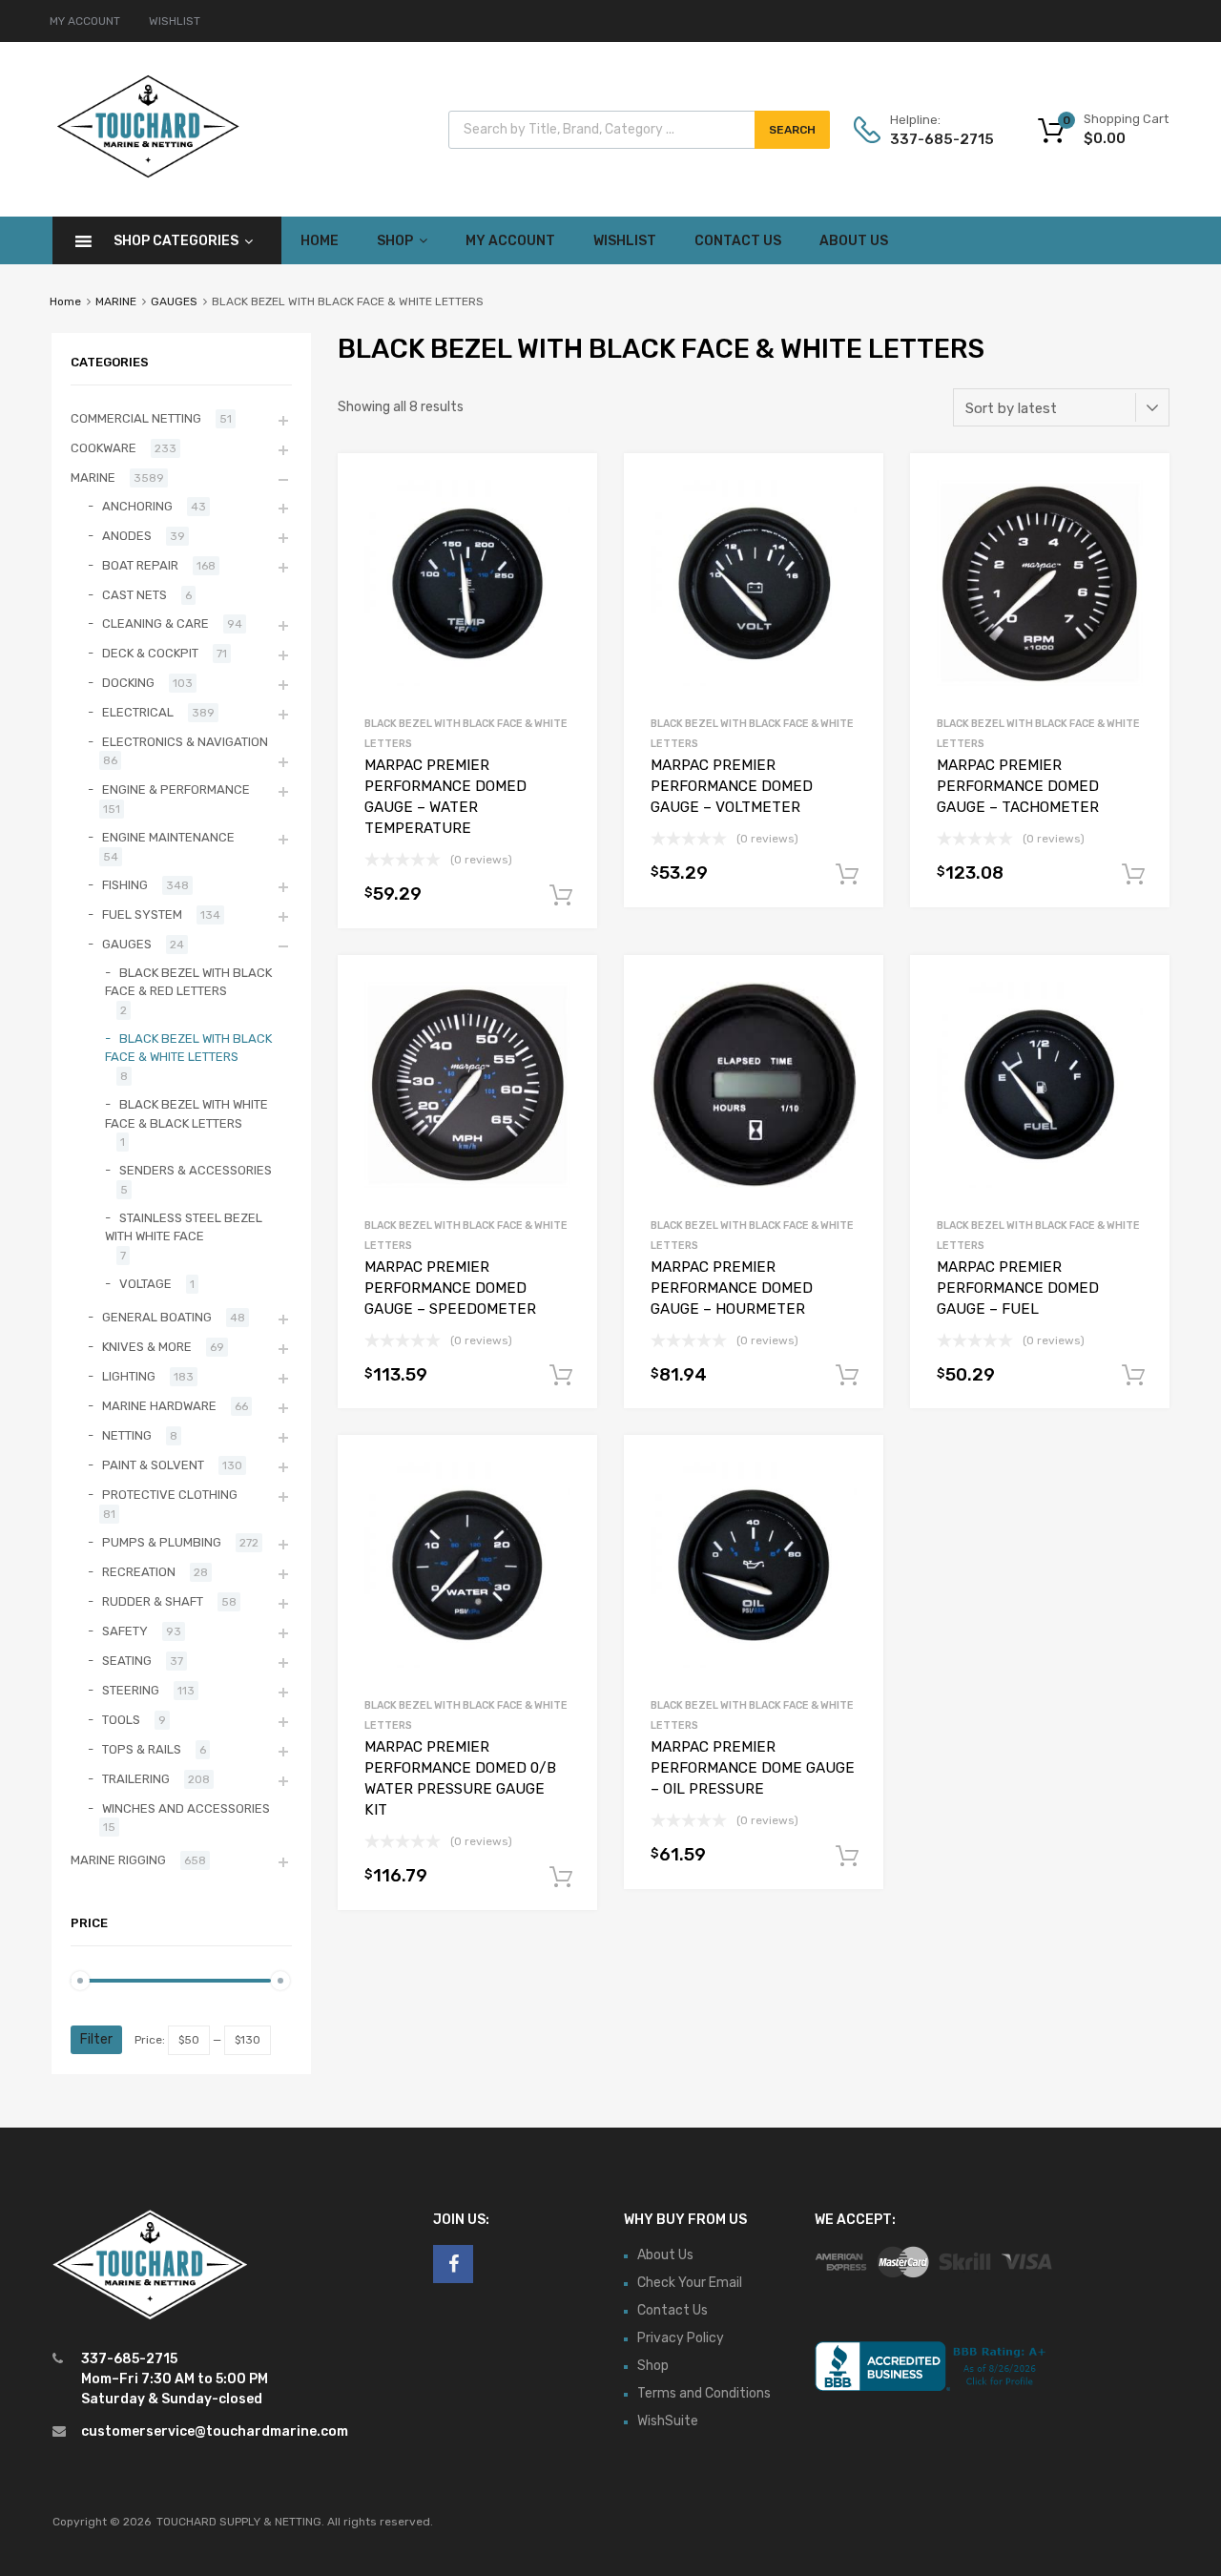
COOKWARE (103, 448)
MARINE (116, 301)
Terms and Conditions (704, 2393)
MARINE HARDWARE (159, 1406)
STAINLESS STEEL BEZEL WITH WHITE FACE (184, 1227)
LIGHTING (129, 1376)
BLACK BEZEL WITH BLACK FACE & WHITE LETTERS (188, 1048)
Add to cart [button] (561, 896)
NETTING (127, 1435)
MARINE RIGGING (118, 1860)
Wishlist (625, 241)
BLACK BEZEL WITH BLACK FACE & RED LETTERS (188, 982)
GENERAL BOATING (157, 1317)
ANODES (127, 536)
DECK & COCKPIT (150, 653)
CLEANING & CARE (155, 623)
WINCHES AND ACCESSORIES (186, 1808)
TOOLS (121, 1720)
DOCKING (128, 683)
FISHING (125, 885)
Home (320, 241)
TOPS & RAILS (142, 1749)
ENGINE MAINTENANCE (168, 837)
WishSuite (668, 2421)
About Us (854, 241)
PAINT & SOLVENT (153, 1465)
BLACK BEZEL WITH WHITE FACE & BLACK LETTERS (186, 1114)
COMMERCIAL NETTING (136, 418)
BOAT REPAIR (140, 565)
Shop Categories (176, 241)
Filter (96, 2039)
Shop (395, 241)
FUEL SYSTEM (142, 914)
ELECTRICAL (138, 712)
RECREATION (139, 1572)
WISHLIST (175, 21)
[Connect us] (453, 2264)
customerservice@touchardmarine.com (215, 2431)
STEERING (131, 1690)
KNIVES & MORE (147, 1347)
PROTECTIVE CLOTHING (170, 1495)
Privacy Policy (681, 2338)
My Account (510, 241)
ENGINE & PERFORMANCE (176, 789)
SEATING (127, 1661)
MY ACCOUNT (85, 21)
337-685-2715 (937, 139)
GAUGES (174, 301)
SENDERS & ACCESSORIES (196, 1170)
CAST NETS (135, 595)
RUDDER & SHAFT (153, 1601)
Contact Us (738, 241)
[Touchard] (148, 176)
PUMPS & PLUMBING (162, 1542)
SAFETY (125, 1631)
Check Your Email (690, 2283)
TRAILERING (136, 1779)
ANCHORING (137, 506)
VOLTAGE (145, 1284)
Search (792, 130)
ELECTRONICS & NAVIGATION (185, 742)
